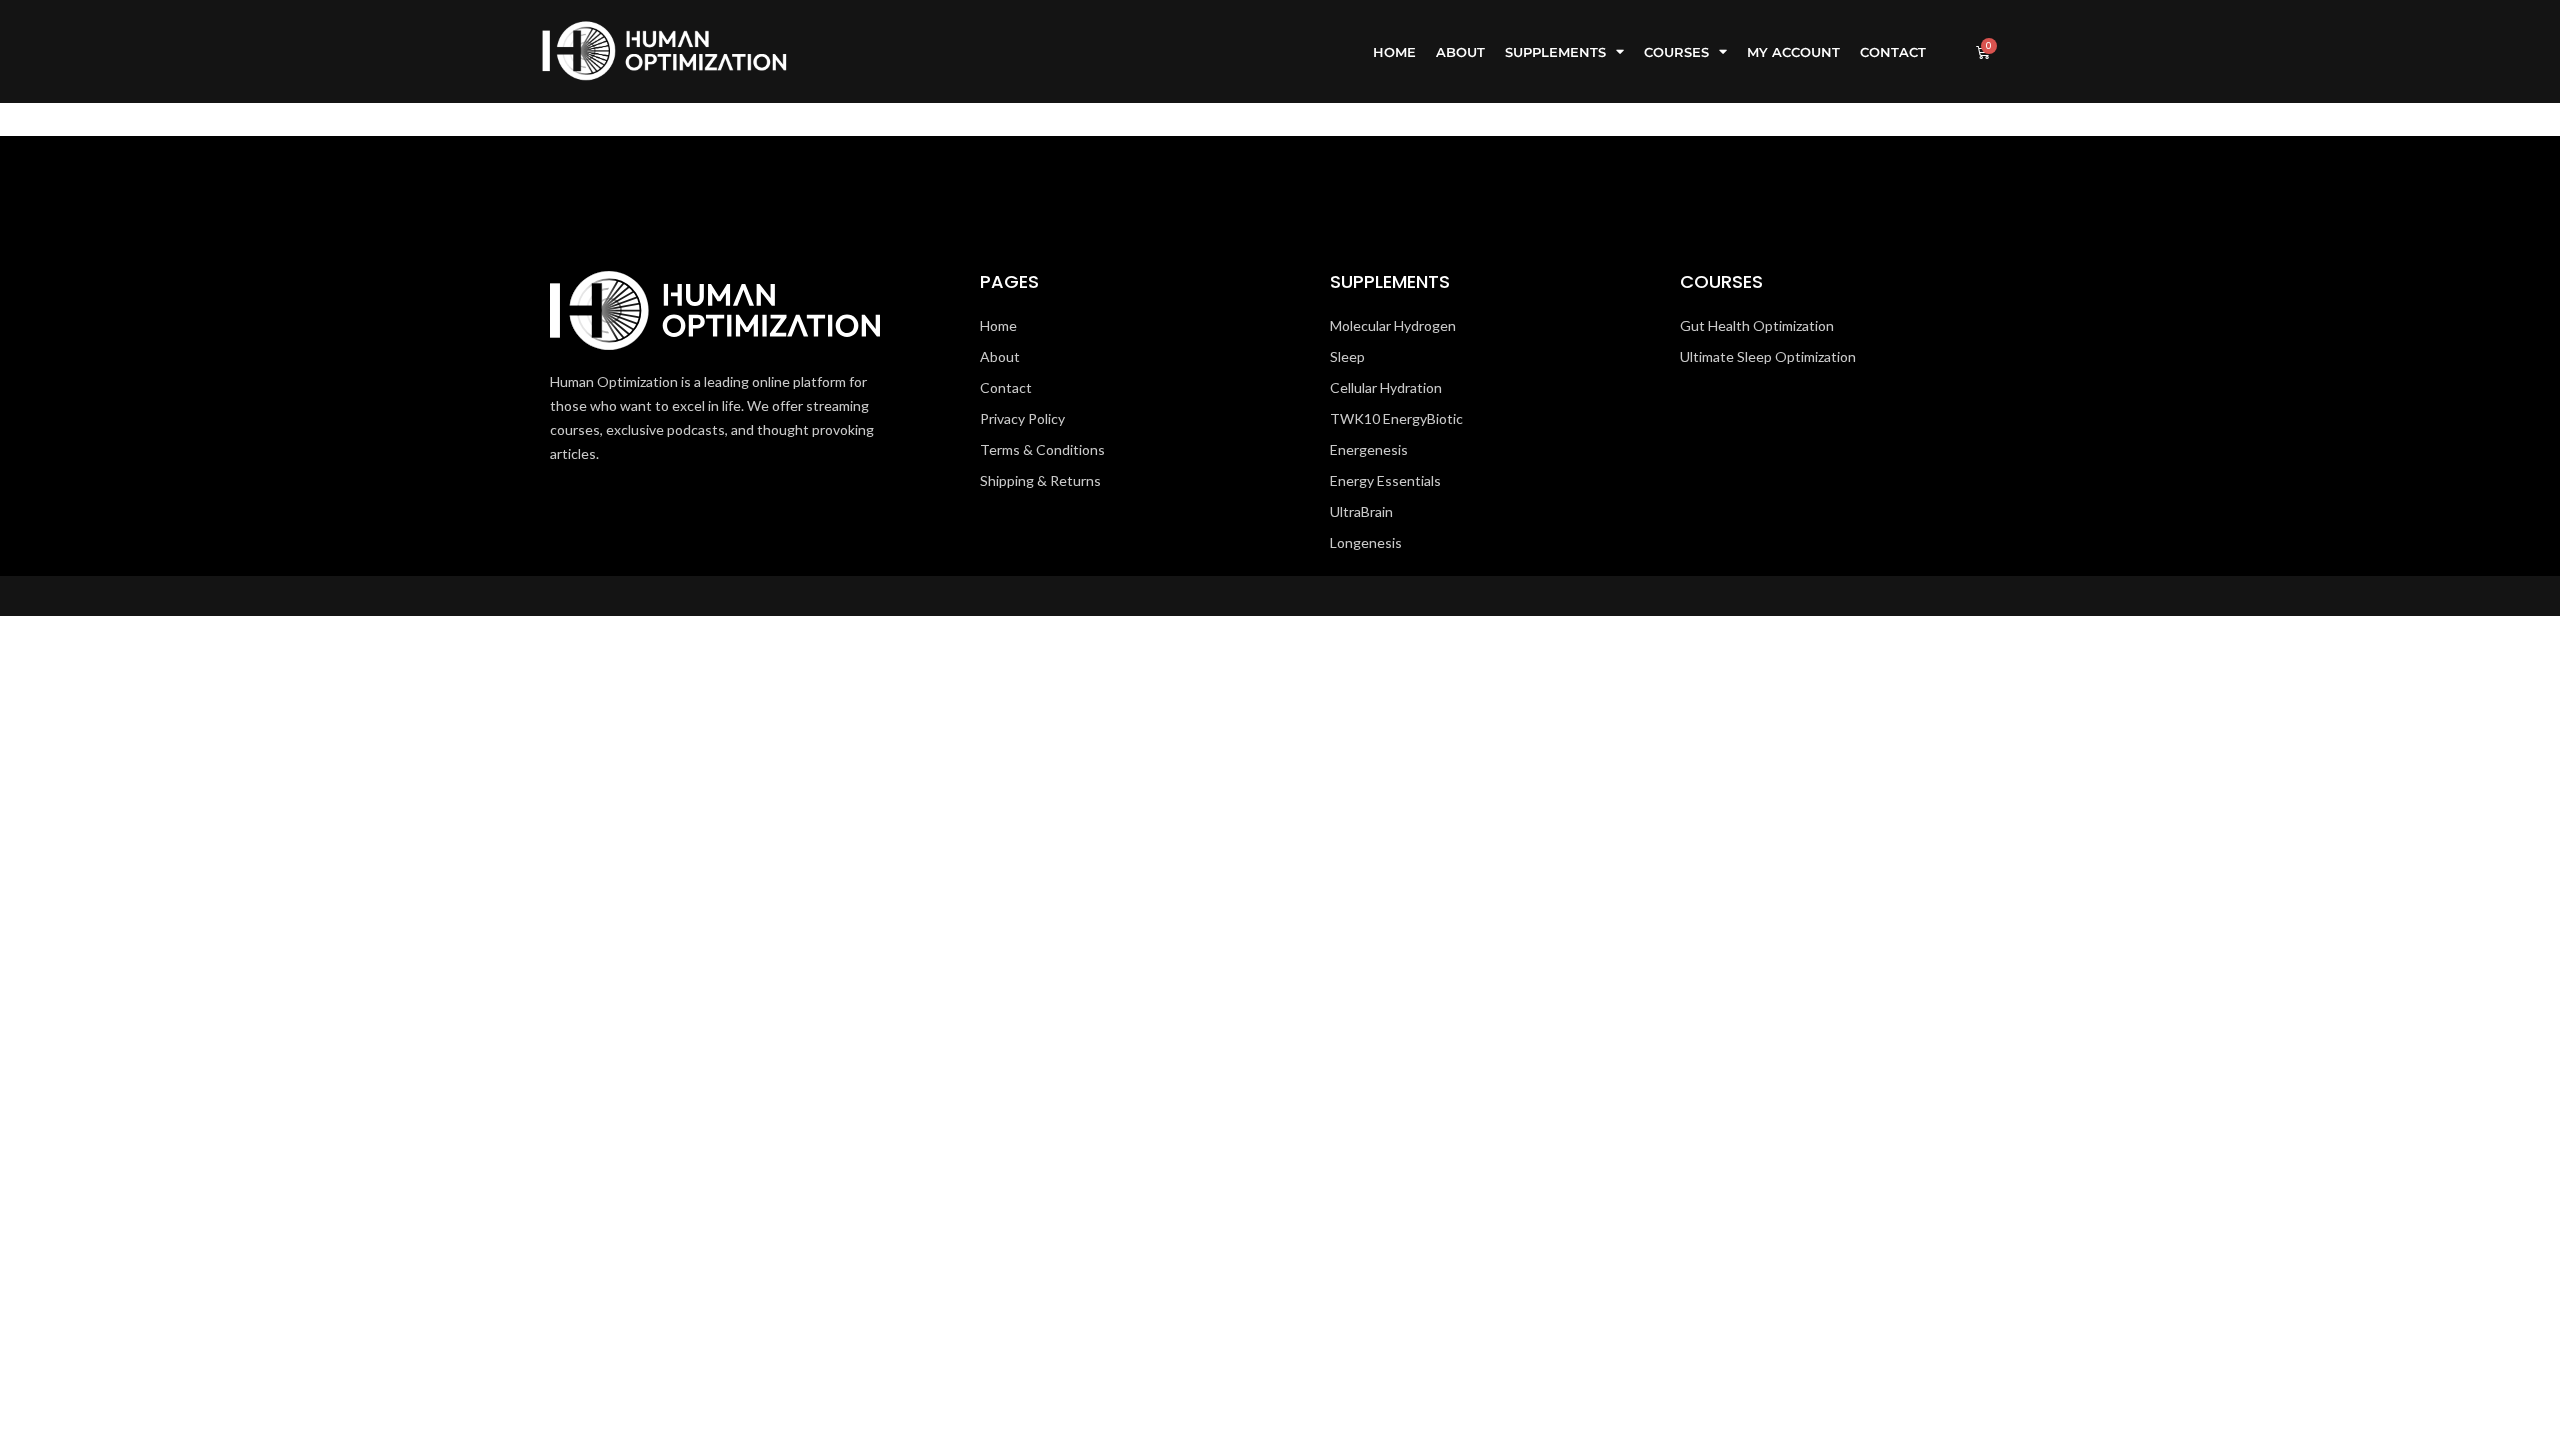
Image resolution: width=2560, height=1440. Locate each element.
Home (1394, 52)
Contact (1893, 52)
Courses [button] (1676, 52)
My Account (1793, 52)
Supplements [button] (1555, 52)
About (1460, 52)
